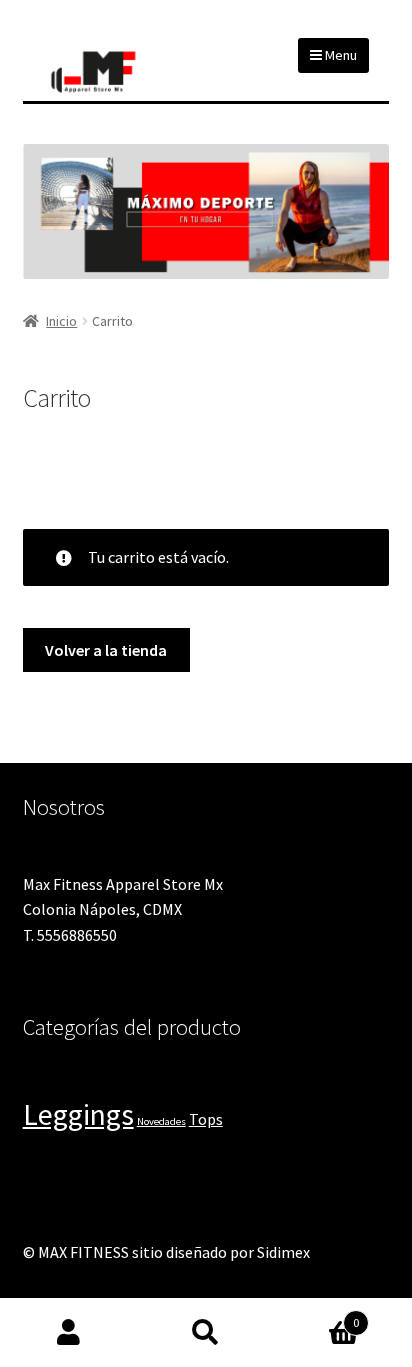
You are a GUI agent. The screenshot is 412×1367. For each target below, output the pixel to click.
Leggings (78, 1114)
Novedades (161, 1121)
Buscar (205, 1333)
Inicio (61, 321)
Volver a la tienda (106, 650)
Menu (339, 55)
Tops (206, 1119)
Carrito (317, 1315)
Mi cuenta (68, 1333)
